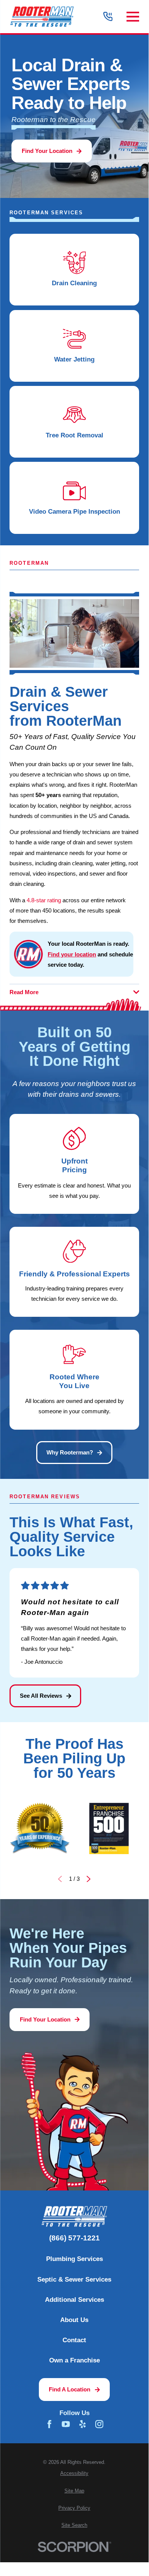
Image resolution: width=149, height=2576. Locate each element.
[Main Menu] (133, 17)
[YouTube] (66, 2424)
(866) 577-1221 (74, 2238)
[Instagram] (99, 2424)
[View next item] (89, 1879)
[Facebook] (49, 2424)
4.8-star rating (44, 900)
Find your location (72, 954)
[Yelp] (83, 2424)
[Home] (42, 17)
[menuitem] (74, 2474)
